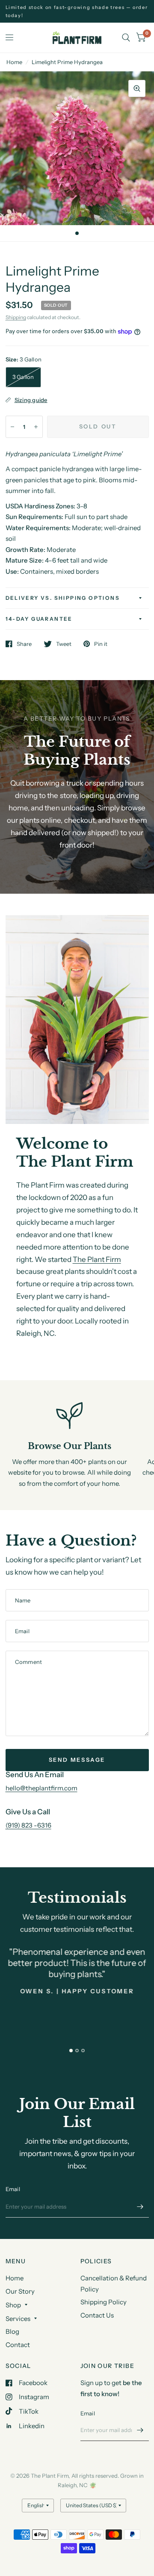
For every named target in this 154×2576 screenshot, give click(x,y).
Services (18, 2319)
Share (24, 644)
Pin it (101, 644)
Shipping (16, 317)
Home (14, 62)
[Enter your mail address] (140, 2206)
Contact (18, 2345)
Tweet (64, 644)
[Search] (126, 38)
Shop (13, 2305)
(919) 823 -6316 (28, 1825)
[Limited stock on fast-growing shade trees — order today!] (77, 11)
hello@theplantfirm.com (41, 1788)
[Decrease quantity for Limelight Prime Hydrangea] (12, 427)
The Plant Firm (97, 1259)
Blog (12, 2331)
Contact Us (97, 2315)
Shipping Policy (104, 2302)
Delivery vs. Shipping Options (63, 598)
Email (13, 2189)
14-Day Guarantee (39, 619)
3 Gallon (23, 377)
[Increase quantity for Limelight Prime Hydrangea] (36, 427)
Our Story (20, 2291)
